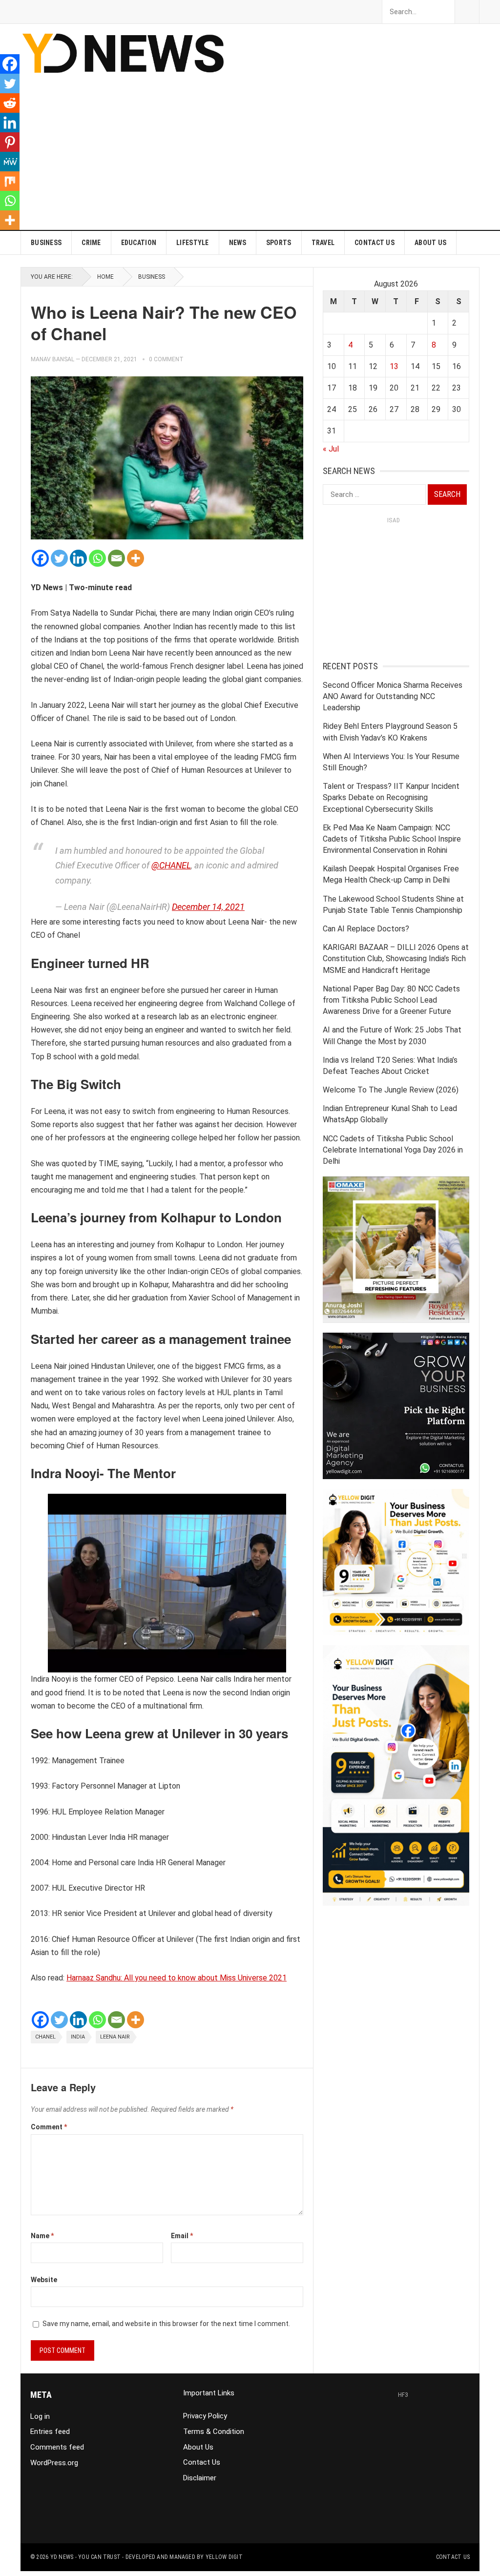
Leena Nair (115, 2037)
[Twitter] (59, 558)
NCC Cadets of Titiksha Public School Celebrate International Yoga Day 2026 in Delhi (393, 1150)
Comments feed (57, 2447)
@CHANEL (171, 865)
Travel (323, 243)
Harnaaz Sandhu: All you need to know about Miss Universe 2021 (177, 1978)
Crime (91, 243)
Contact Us (375, 243)
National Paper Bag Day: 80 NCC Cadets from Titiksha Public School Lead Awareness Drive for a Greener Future (391, 1000)
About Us (430, 243)
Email (182, 2236)
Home (105, 277)
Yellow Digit (224, 2557)
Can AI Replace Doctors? (366, 929)
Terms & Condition (214, 2432)
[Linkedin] (78, 558)
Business (46, 243)
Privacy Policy (205, 2416)
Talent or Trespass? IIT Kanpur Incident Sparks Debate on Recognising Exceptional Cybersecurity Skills (391, 797)
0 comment (166, 359)
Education (139, 243)
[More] (135, 558)
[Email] (116, 558)
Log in (40, 2416)
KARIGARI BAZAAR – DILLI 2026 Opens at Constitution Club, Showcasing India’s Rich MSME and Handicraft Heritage (396, 958)
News (238, 243)
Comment (49, 2127)
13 (394, 366)
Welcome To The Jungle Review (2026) (391, 1090)
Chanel (45, 2037)
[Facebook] (40, 558)
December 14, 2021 (208, 907)
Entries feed (50, 2432)
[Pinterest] (10, 142)
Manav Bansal (52, 359)
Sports (279, 243)
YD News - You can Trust (86, 2557)
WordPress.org (54, 2463)
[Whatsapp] (97, 558)
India (78, 2037)
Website (44, 2280)
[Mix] (10, 181)
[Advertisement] (333, 162)
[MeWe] (10, 162)
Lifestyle (193, 243)
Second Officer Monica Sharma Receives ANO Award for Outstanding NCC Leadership (393, 696)
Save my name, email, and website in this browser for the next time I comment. (166, 2324)
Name (42, 2236)
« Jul (331, 449)
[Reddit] (10, 103)
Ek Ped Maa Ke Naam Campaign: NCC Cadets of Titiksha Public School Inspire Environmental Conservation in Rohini (392, 839)
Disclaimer (200, 2478)
